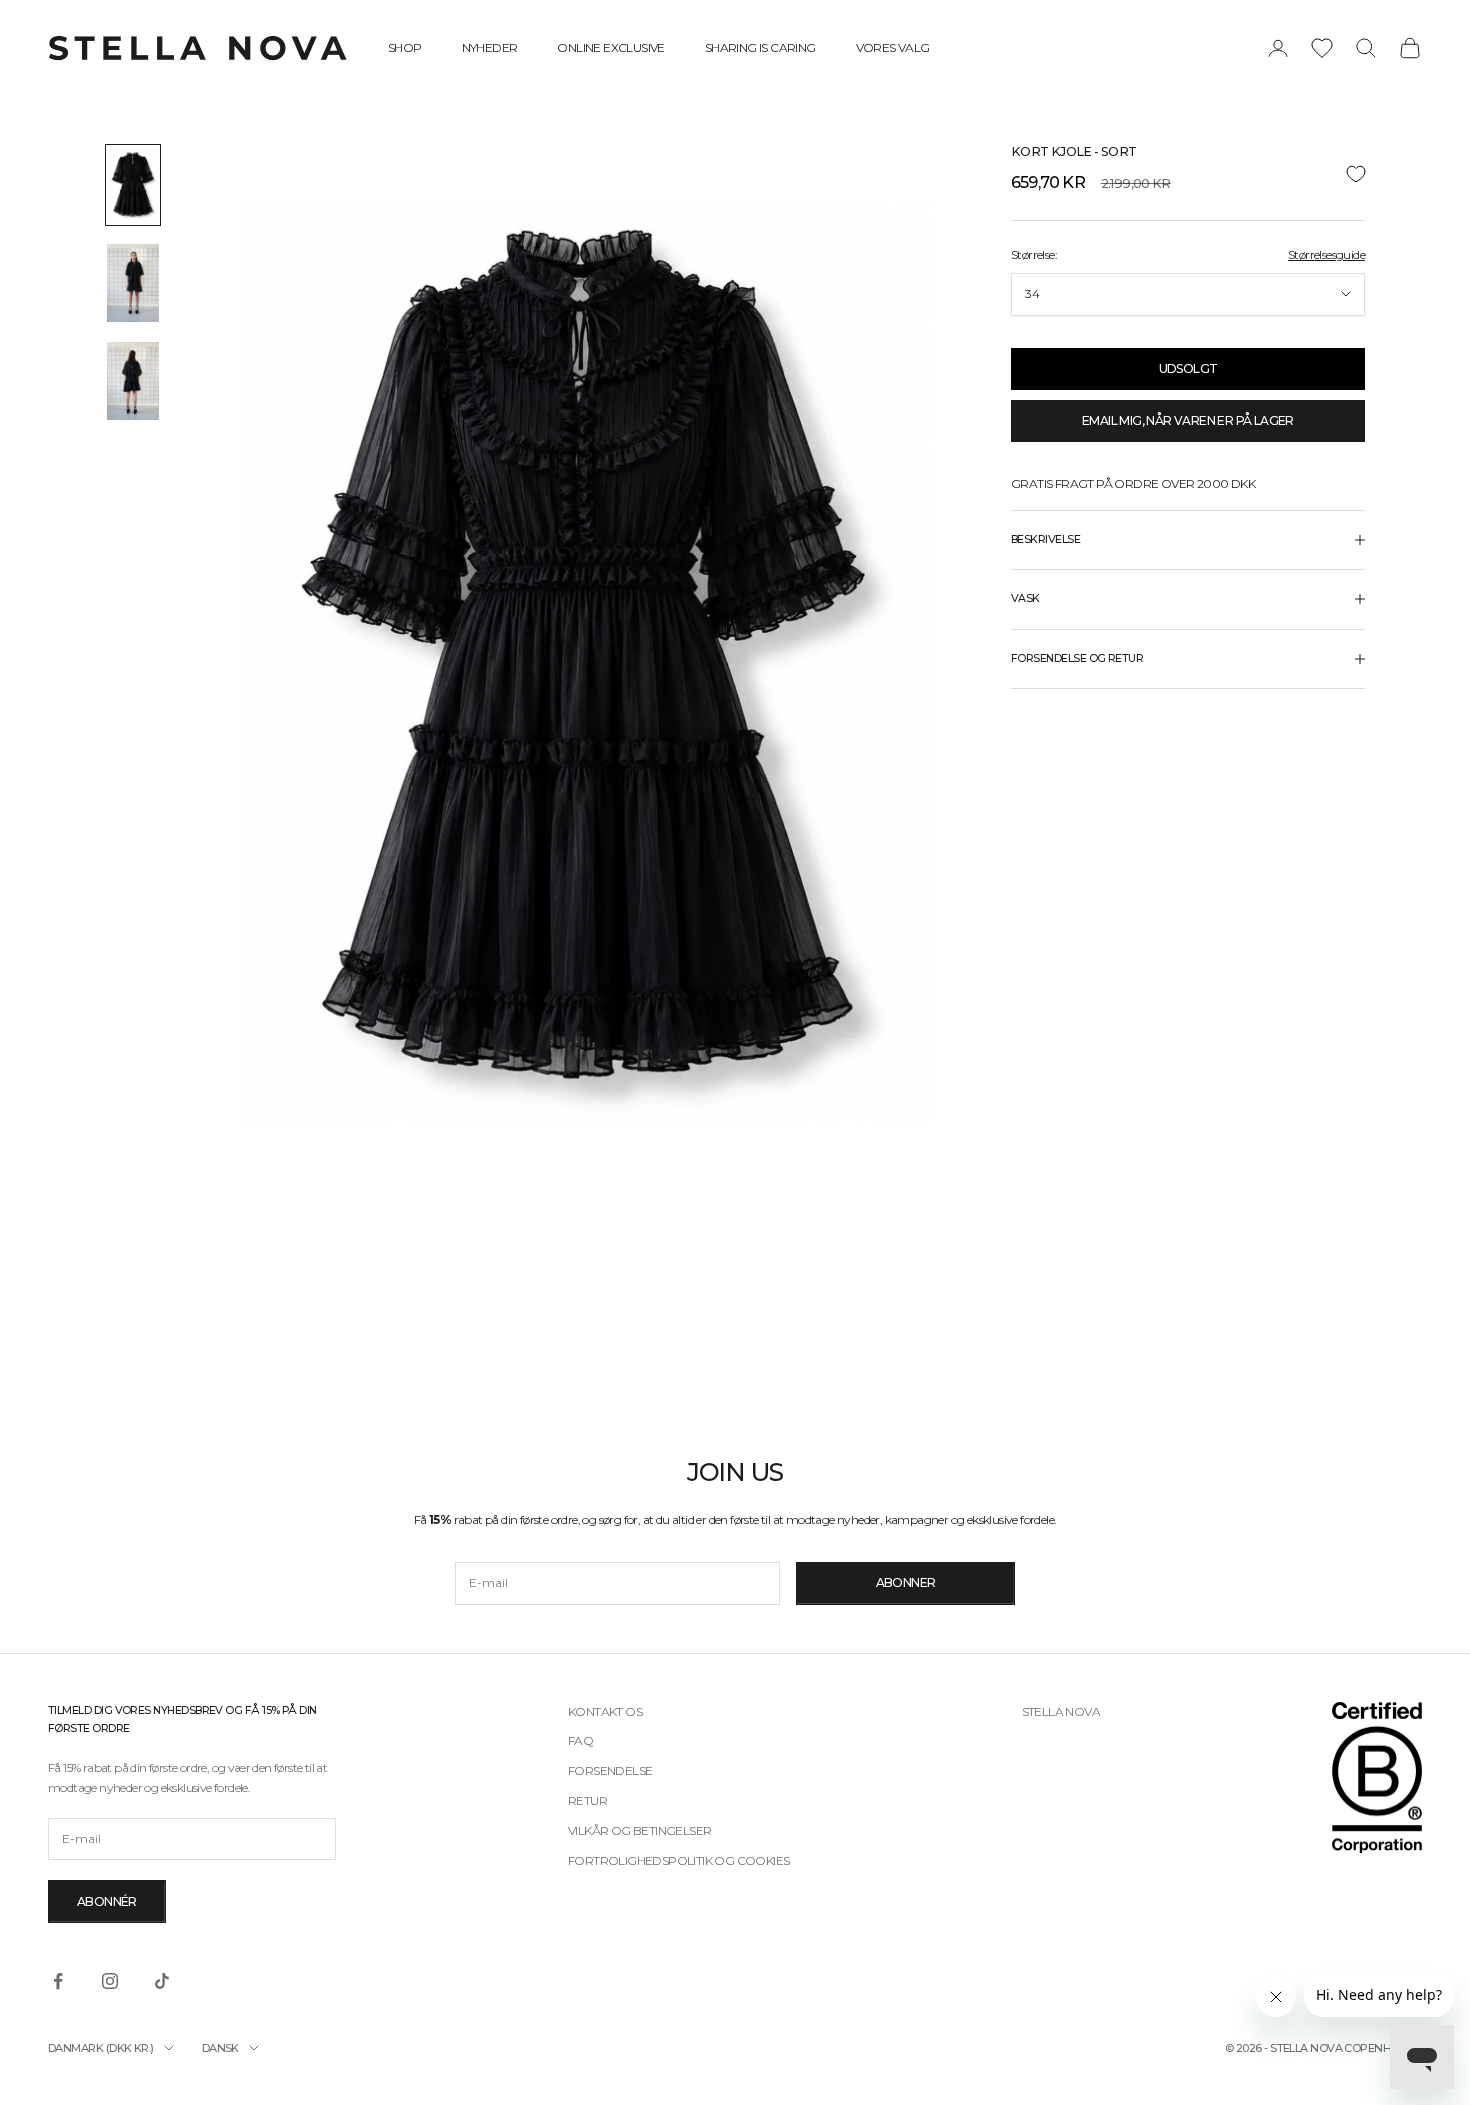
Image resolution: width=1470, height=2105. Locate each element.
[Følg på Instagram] (110, 1981)
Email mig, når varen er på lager (1188, 420)
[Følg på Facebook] (58, 1981)
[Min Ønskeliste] (1322, 48)
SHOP (405, 47)
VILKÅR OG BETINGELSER (639, 1830)
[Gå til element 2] (133, 283)
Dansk (220, 2048)
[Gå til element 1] (133, 185)
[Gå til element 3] (133, 381)
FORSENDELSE (610, 1770)
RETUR (587, 1800)
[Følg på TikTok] (162, 1981)
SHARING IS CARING (760, 47)
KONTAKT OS (605, 1711)
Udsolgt (1188, 368)
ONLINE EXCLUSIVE (610, 47)
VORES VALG (893, 47)
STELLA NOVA (1061, 1711)
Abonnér (107, 1901)
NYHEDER (490, 47)
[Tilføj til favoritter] (1188, 174)
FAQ (580, 1740)
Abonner (906, 1582)
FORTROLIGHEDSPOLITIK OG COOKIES (678, 1860)
